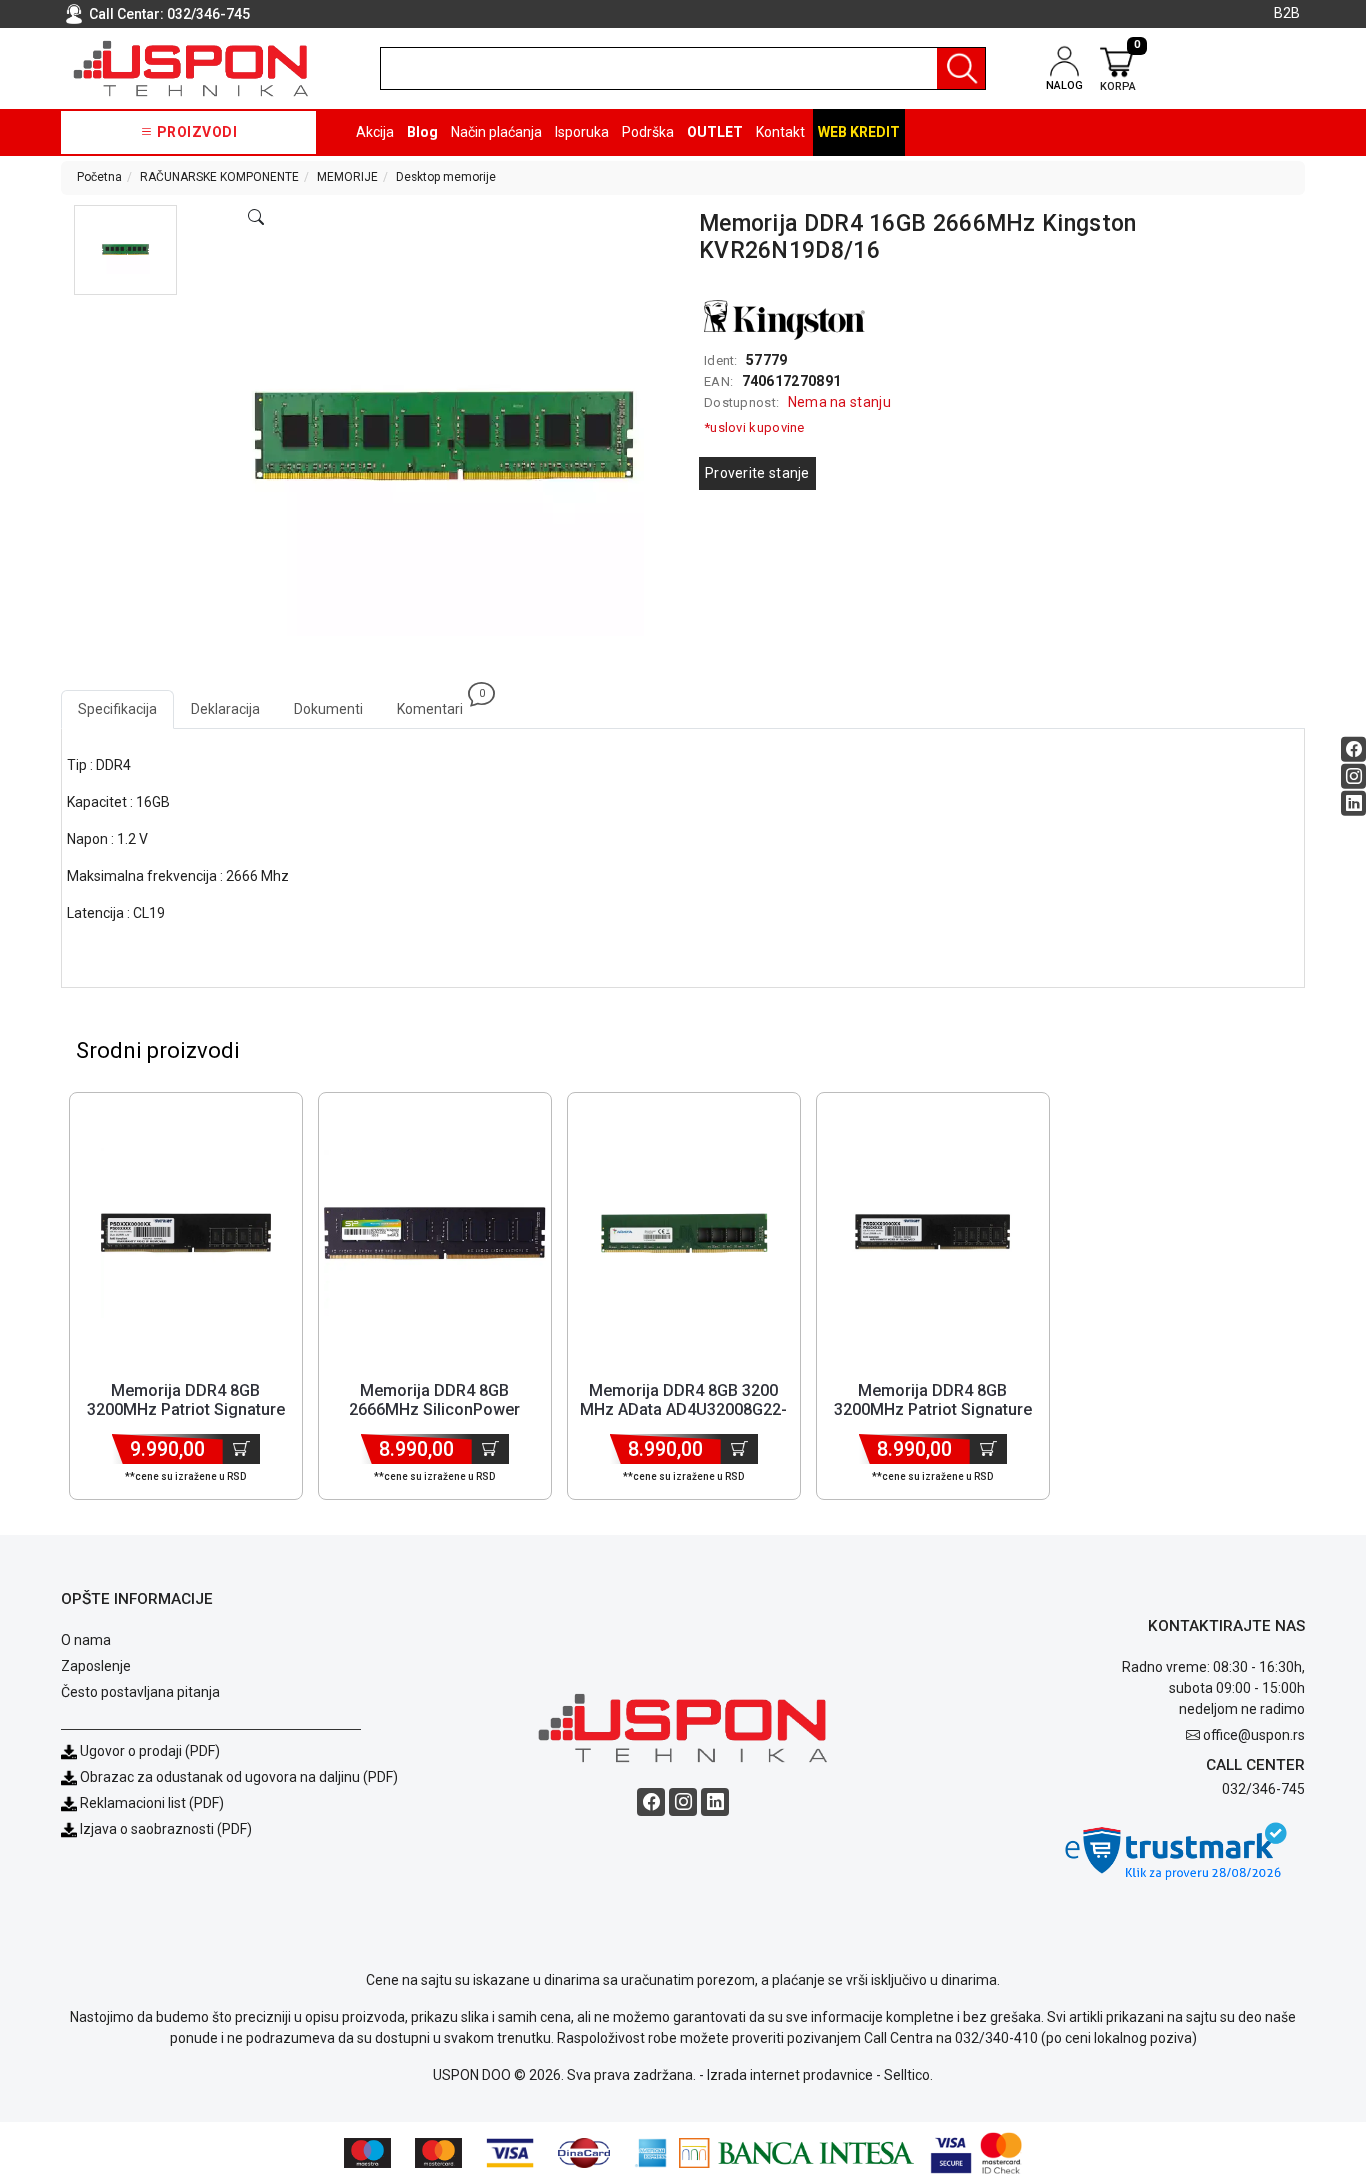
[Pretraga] (961, 68)
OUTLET (715, 132)
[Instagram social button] (1353, 776)
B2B (1287, 13)
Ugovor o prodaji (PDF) (148, 1751)
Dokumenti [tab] (328, 709)
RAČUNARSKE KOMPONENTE (219, 177)
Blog (422, 132)
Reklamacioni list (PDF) (150, 1803)
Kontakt (780, 132)
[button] (125, 250)
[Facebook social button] (1353, 749)
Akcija (375, 132)
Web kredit (859, 132)
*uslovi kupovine (754, 427)
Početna (99, 177)
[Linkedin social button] (1353, 803)
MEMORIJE (347, 177)
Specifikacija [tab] (117, 709)
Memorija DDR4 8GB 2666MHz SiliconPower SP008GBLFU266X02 (434, 1409)
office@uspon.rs (1254, 1735)
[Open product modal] (256, 218)
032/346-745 (208, 14)
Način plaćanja (496, 132)
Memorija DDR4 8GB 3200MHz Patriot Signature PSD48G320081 (186, 1409)
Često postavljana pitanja (140, 1692)
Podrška (648, 132)
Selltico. (908, 2075)
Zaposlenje (96, 1666)
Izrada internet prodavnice (790, 2075)
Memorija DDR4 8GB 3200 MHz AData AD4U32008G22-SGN (683, 1409)
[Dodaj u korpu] (241, 1449)
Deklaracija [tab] (225, 709)
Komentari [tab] (438, 703)
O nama (86, 1640)
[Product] (186, 1233)
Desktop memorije (446, 177)
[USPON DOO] (191, 68)
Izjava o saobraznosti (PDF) (166, 1829)
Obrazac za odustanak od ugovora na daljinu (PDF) (239, 1777)
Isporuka (582, 132)
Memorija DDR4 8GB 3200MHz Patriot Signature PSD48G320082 (933, 1409)
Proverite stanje (757, 473)
